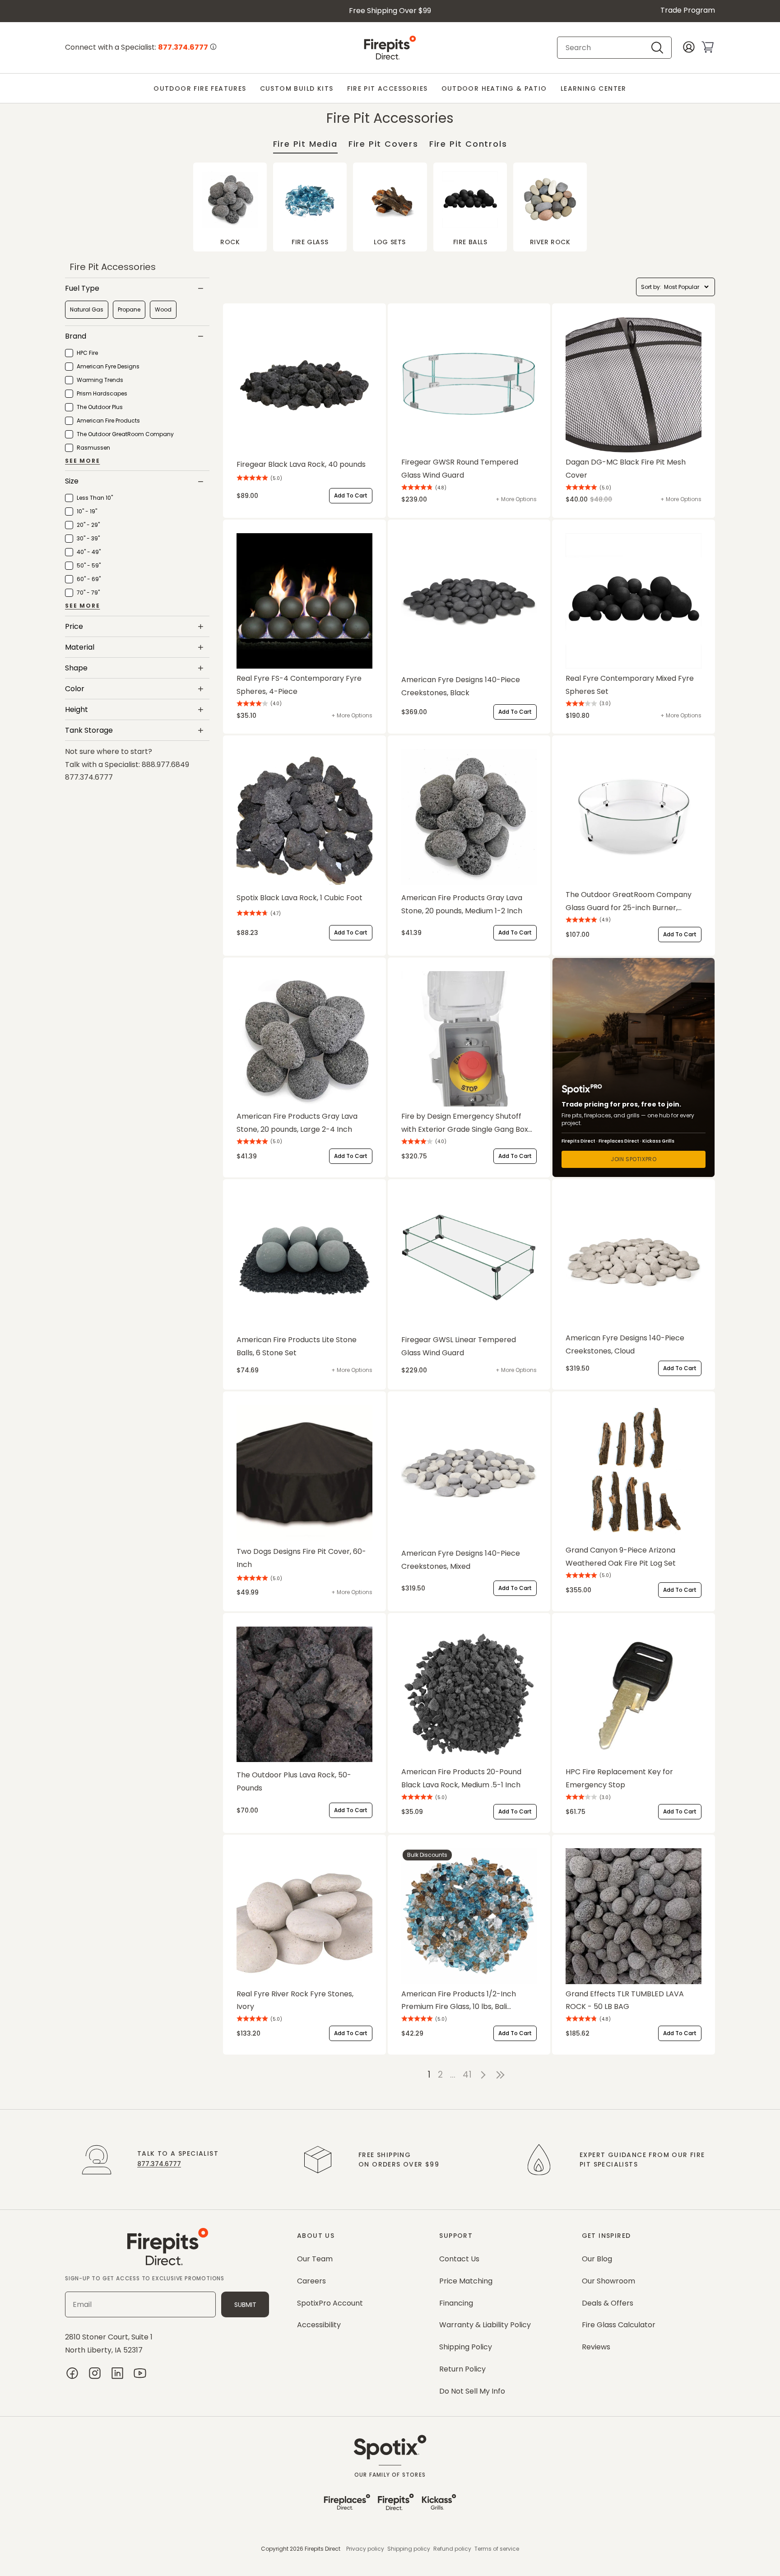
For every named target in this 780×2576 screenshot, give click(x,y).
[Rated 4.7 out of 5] (252, 914)
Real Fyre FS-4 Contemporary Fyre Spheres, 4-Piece (299, 685)
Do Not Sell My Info (472, 2391)
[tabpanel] (390, 207)
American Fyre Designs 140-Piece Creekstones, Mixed (461, 1560)
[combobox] (607, 48)
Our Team (315, 2259)
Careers (311, 2281)
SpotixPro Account (330, 2303)
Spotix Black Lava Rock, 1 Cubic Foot (299, 898)
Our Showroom (608, 2281)
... (453, 2075)
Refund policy (452, 2549)
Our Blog (597, 2259)
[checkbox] (87, 310)
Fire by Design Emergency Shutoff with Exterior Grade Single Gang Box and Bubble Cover (465, 1124)
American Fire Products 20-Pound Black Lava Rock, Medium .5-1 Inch (461, 1778)
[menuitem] (200, 89)
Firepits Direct (323, 2549)
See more (82, 461)
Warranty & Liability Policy (485, 2325)
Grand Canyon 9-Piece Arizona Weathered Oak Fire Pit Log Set (621, 1557)
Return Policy (462, 2369)
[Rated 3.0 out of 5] (581, 704)
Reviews (596, 2347)
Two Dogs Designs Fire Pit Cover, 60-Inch (301, 1558)
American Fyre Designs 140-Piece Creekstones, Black (461, 686)
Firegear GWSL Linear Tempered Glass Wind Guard (459, 1346)
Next (483, 2075)
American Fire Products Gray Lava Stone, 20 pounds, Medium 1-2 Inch (462, 904)
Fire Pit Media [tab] (305, 144)
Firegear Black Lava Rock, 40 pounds (301, 464)
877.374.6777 (159, 2164)
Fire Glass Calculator (619, 2325)
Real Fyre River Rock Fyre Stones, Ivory (295, 2000)
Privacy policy (365, 2549)
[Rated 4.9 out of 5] (581, 920)
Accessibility (319, 2325)
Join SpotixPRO (634, 1159)
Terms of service (497, 2549)
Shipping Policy (466, 2347)
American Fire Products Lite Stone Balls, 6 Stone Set (297, 1346)
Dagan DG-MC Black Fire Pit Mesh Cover (626, 469)
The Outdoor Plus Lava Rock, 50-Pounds (294, 1781)
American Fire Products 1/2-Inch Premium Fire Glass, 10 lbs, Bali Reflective (459, 2001)
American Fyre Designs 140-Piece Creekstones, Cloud (625, 1344)
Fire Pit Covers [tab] (383, 144)
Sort (646, 287)
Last (502, 2075)
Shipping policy (409, 2549)
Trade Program (688, 10)
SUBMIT (245, 2305)
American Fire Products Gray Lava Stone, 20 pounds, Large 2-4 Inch (297, 1123)
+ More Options (516, 499)
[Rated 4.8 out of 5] (417, 488)
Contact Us (459, 2259)
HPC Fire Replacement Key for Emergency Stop (619, 1778)
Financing (456, 2303)
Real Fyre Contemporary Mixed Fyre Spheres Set (630, 685)
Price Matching (466, 2281)
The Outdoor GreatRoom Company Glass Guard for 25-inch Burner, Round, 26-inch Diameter (629, 902)
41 (467, 2075)
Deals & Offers (608, 2303)
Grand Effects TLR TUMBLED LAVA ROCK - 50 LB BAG (625, 2000)
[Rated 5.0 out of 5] (252, 478)
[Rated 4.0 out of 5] (252, 704)
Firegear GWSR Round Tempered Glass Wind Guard (460, 469)
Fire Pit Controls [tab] (468, 144)
